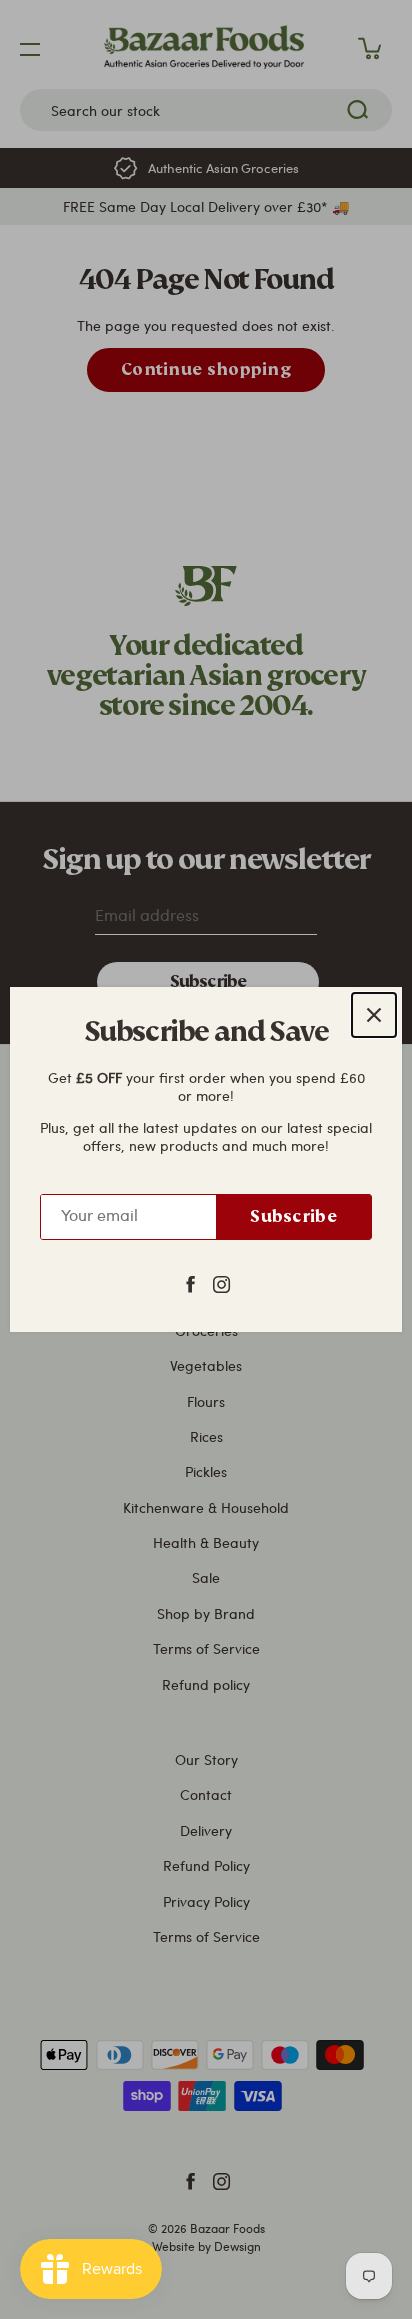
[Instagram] (221, 1283)
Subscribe (293, 1216)
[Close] (374, 1015)
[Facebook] (190, 1283)
